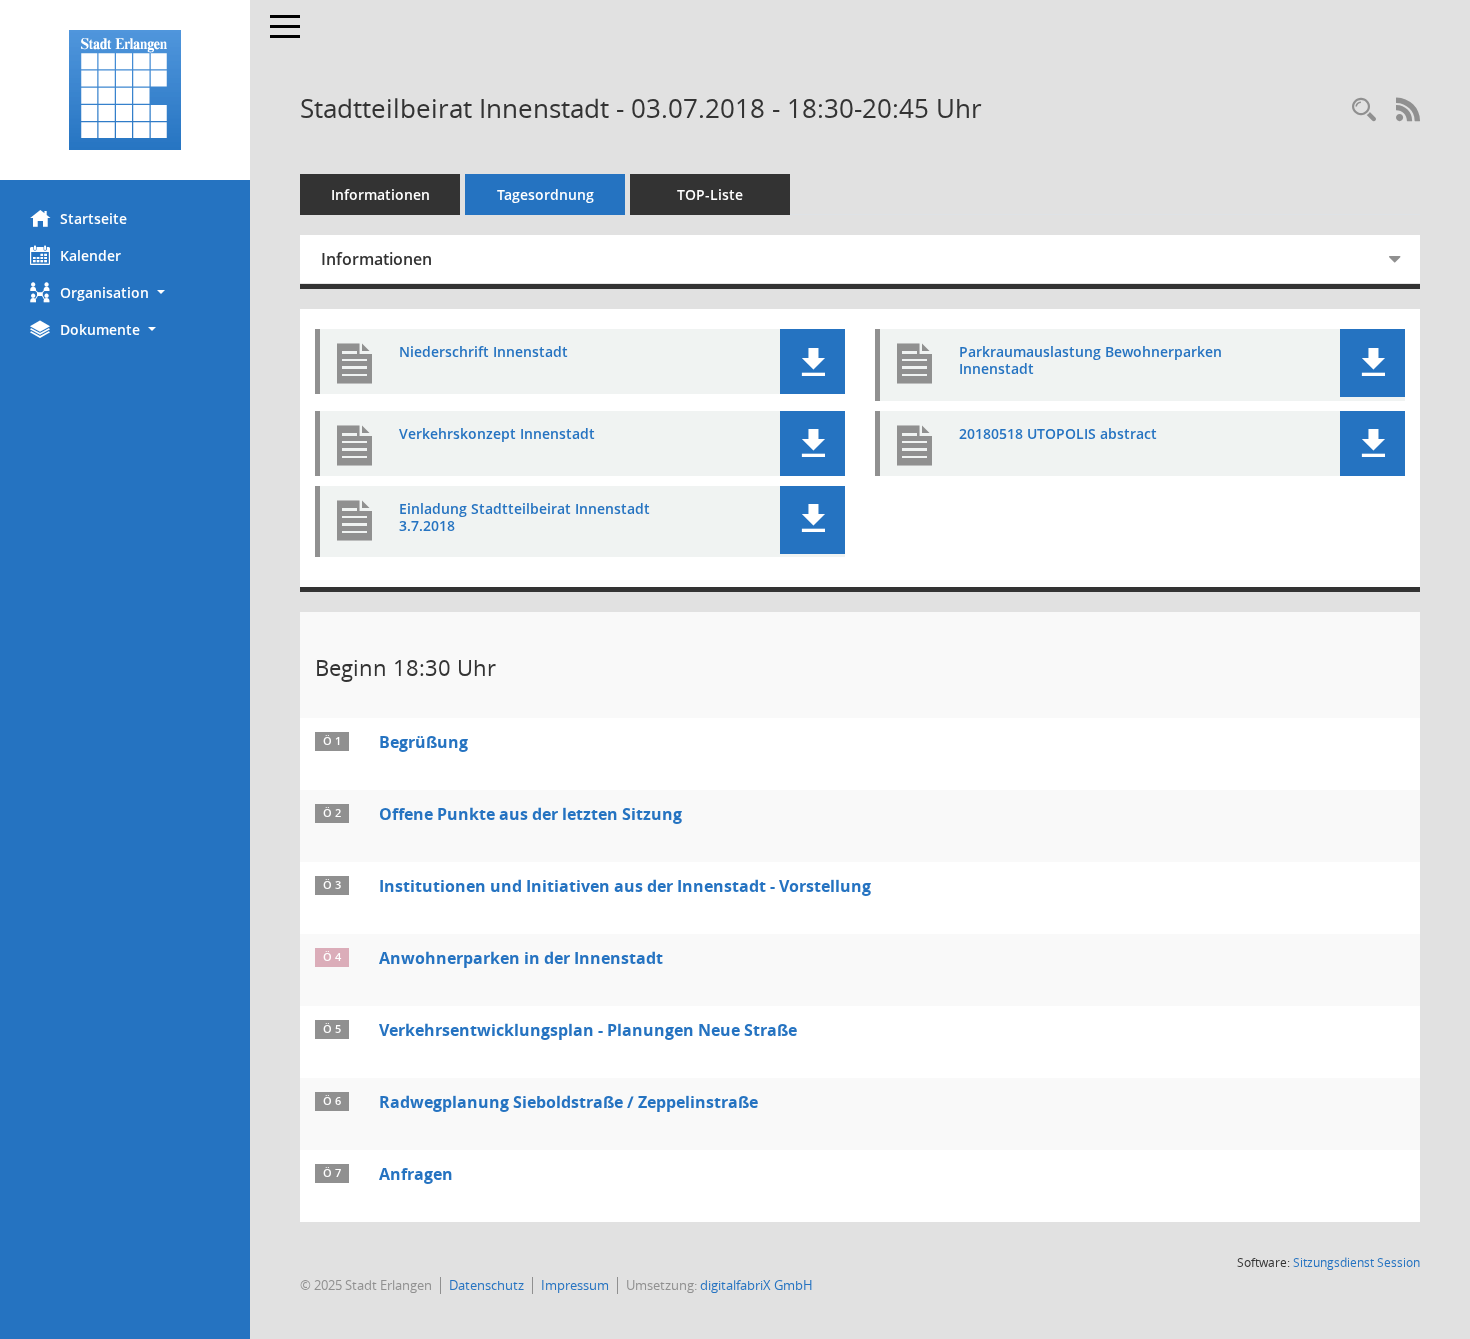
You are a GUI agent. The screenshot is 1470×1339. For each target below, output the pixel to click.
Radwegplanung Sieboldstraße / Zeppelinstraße (568, 1102)
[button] (125, 292)
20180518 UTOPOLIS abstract (1058, 434)
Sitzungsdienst (1356, 1262)
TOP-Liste (710, 194)
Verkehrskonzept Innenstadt (497, 434)
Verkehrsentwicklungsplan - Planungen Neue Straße (588, 1030)
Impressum (575, 1285)
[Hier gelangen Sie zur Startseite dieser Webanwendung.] (125, 90)
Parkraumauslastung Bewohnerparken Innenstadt (1090, 361)
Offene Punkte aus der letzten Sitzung (530, 814)
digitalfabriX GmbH (756, 1285)
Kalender (90, 255)
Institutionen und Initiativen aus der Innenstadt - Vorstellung (625, 886)
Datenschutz (486, 1285)
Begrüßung (423, 742)
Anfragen (416, 1174)
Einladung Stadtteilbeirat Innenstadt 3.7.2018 (524, 518)
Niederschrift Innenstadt (483, 352)
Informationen (380, 194)
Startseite (93, 218)
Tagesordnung (545, 194)
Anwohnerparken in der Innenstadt (521, 958)
